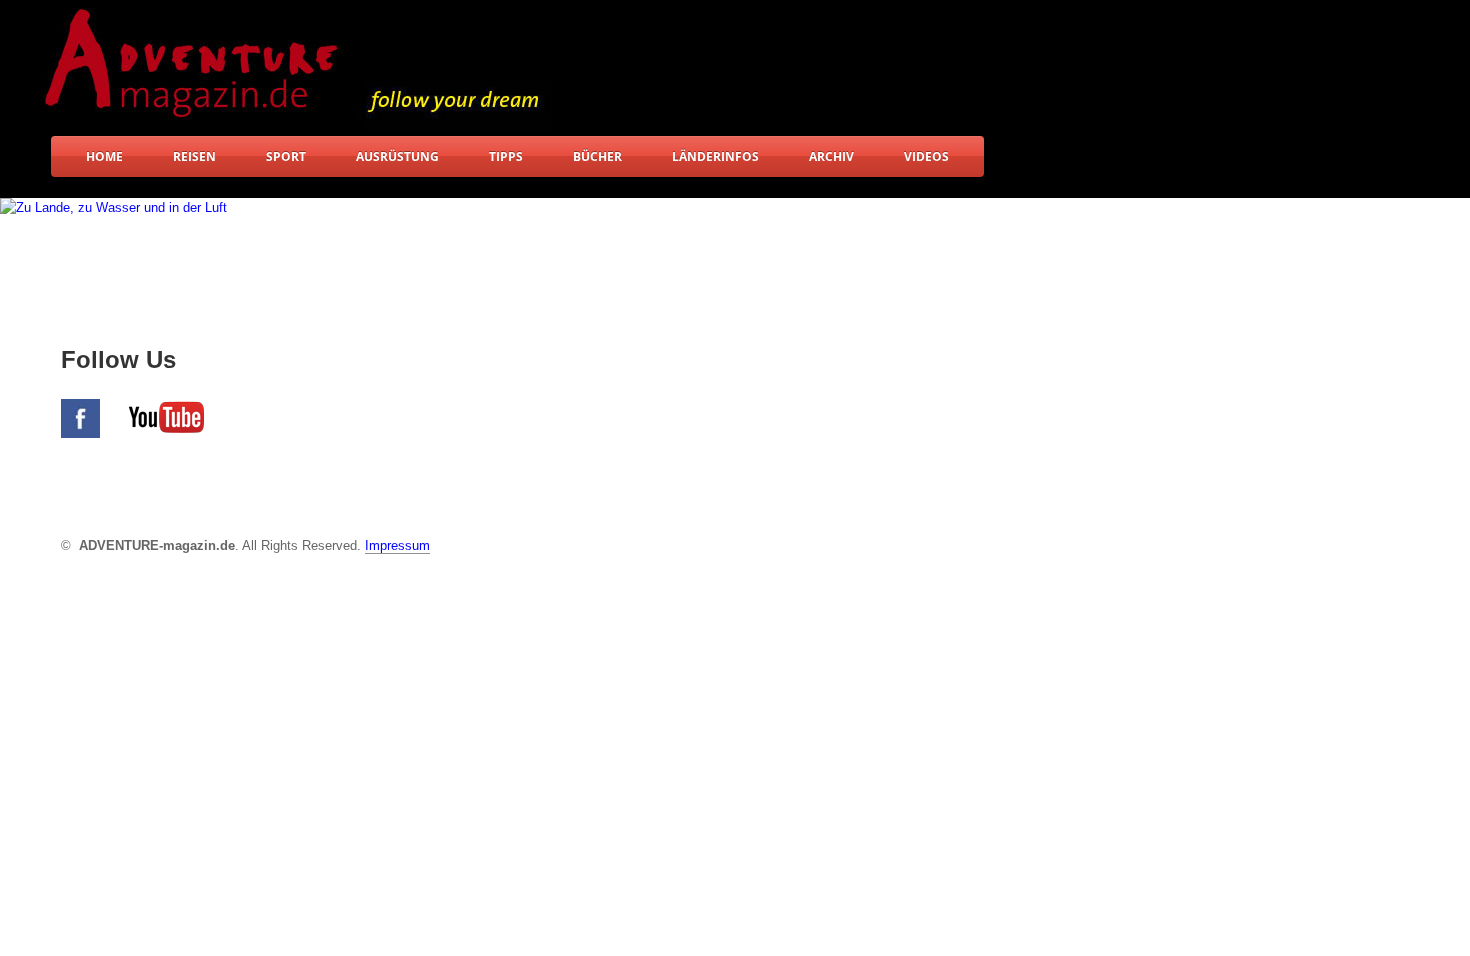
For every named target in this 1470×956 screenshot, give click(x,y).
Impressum (397, 545)
